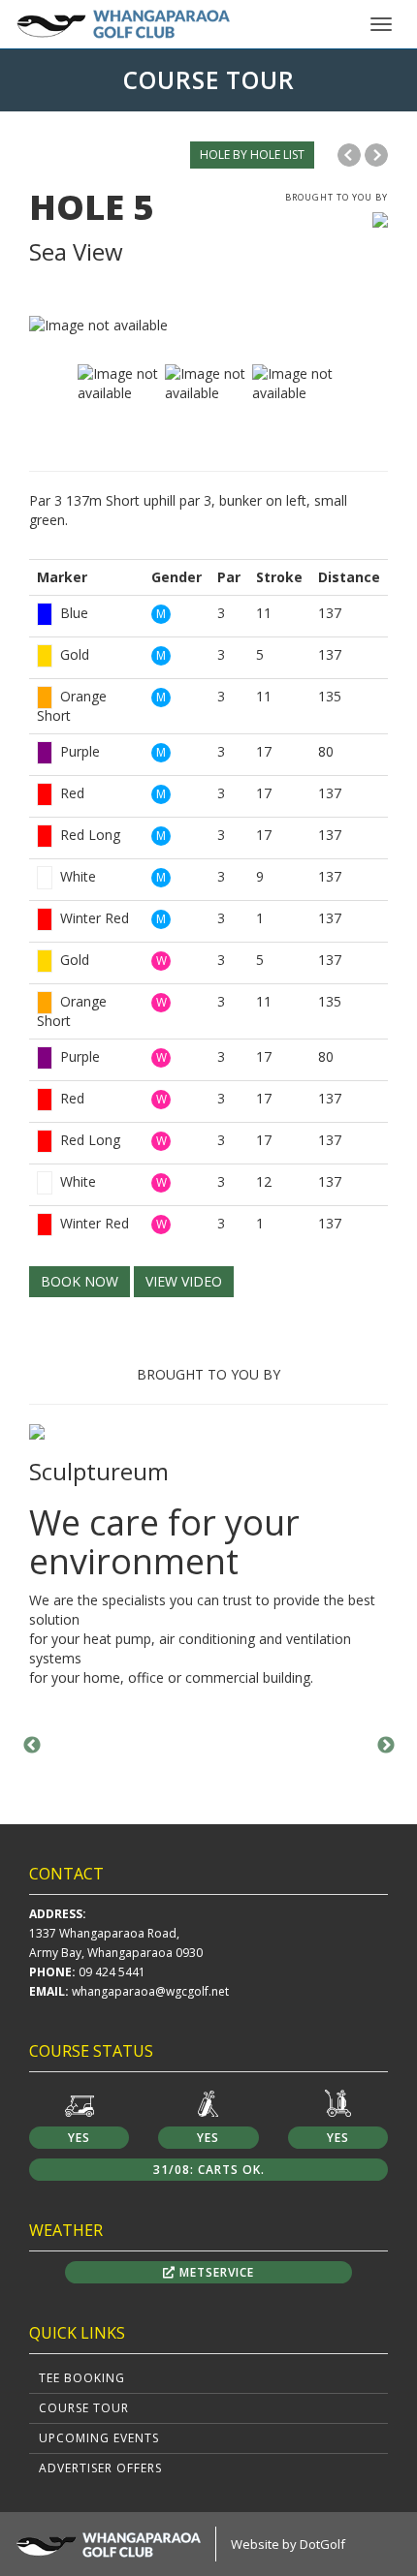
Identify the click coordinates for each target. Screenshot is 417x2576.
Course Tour (84, 2408)
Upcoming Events (99, 2438)
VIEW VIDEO (184, 1281)
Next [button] (386, 1746)
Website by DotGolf (288, 2544)
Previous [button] (32, 1746)
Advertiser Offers (100, 2468)
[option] (208, 326)
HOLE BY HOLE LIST (252, 155)
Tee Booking (82, 2378)
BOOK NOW (80, 1281)
